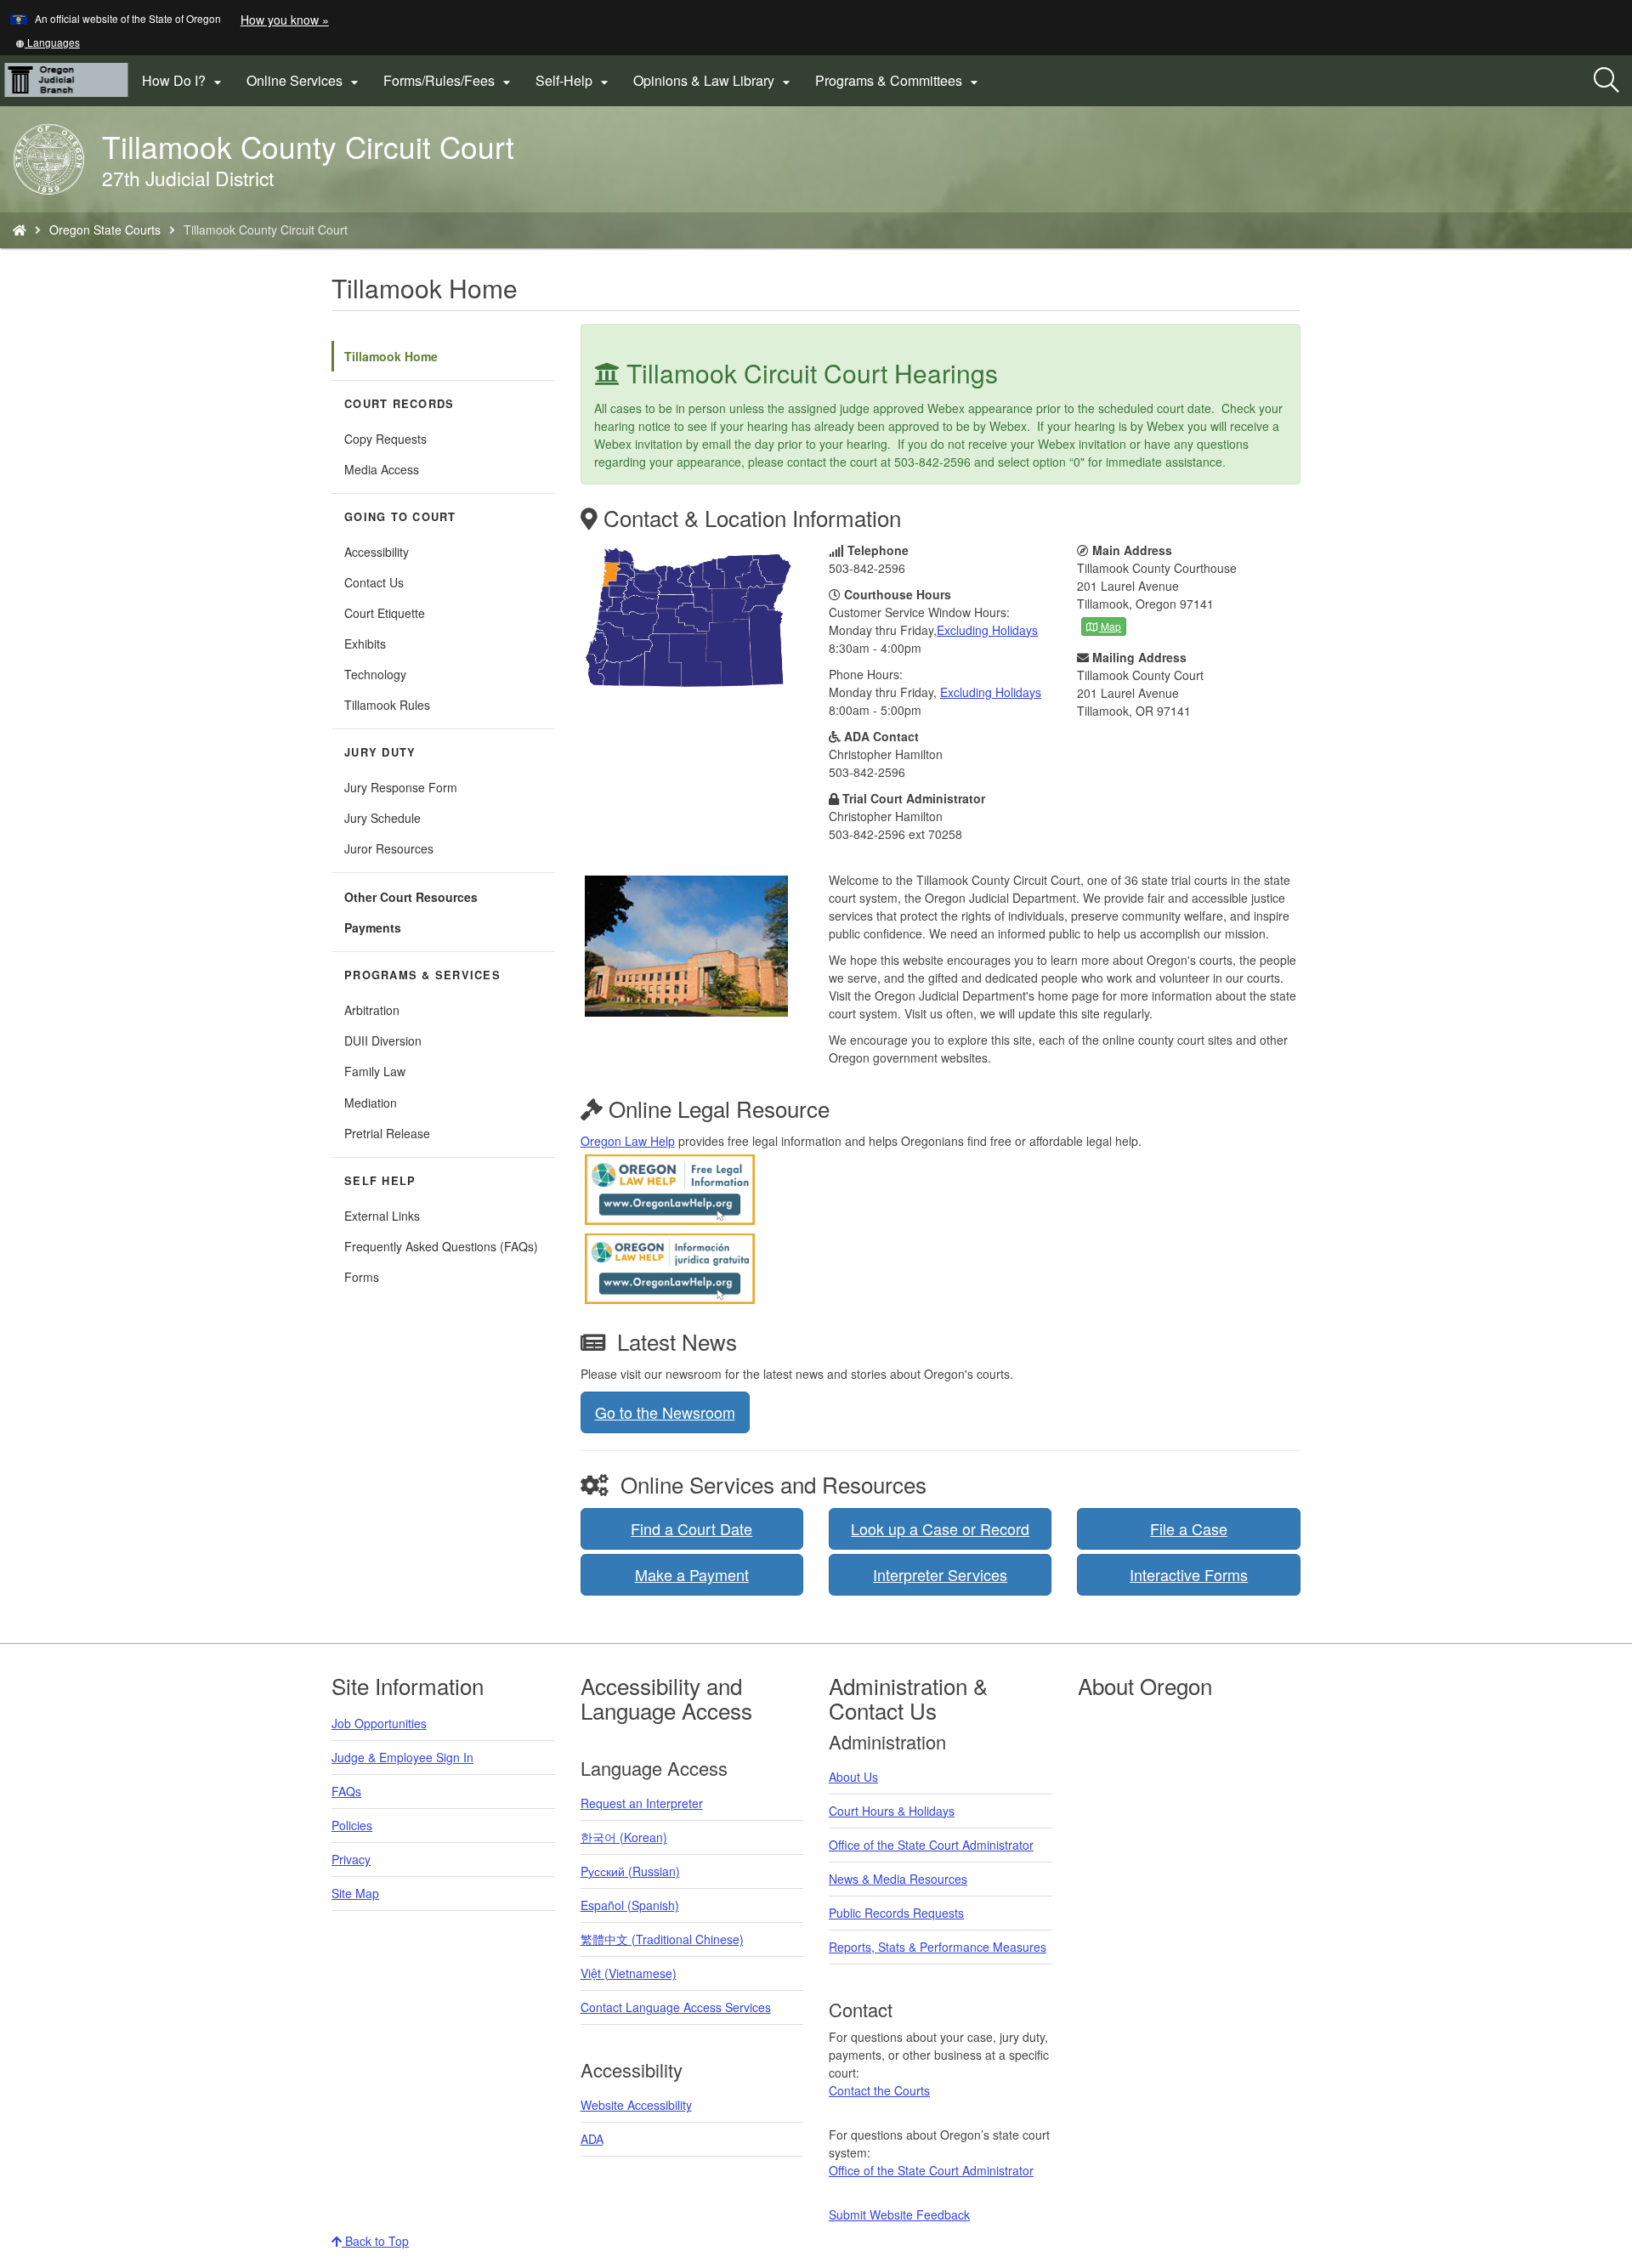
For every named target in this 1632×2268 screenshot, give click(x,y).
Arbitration (372, 1010)
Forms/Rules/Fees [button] (449, 81)
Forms (362, 1277)
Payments (373, 927)
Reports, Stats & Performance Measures (938, 1947)
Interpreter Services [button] (940, 1574)
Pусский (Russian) (630, 1871)
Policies (352, 1825)
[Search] (1606, 81)
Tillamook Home (391, 356)
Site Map (355, 1893)
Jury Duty (380, 752)
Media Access (382, 469)
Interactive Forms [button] (1189, 1574)
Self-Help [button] (574, 81)
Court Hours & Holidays (892, 1811)
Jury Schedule (382, 818)
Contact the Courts (879, 2090)
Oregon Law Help (628, 1141)
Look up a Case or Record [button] (940, 1528)
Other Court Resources (411, 897)
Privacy (351, 1859)
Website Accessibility (636, 2105)
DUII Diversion (383, 1040)
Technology (375, 674)
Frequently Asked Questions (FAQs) (441, 1246)
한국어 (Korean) (624, 1837)
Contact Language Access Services (676, 2007)
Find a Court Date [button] (691, 1528)
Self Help (380, 1181)
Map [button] (1110, 626)
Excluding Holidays (987, 630)
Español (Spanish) (630, 1905)
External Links (382, 1216)
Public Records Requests (896, 1913)
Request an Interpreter (642, 1803)
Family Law (375, 1071)
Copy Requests (385, 439)
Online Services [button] (305, 81)
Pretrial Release (387, 1133)
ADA (592, 2139)
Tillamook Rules (387, 705)
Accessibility (377, 552)
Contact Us (374, 582)
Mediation (371, 1103)
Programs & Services (422, 975)
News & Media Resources (898, 1879)
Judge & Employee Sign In (402, 1757)
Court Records (399, 404)
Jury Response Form (401, 787)
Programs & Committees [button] (899, 81)
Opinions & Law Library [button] (714, 81)
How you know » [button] (285, 20)
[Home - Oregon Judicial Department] (20, 230)
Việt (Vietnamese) (629, 1973)
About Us (853, 1777)
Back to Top (375, 2241)
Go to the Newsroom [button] (665, 1412)
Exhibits (365, 644)
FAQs (346, 1791)
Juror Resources (389, 848)
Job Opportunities (379, 1723)
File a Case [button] (1189, 1528)
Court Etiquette (385, 613)
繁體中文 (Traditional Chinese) (662, 1939)
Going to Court (400, 517)
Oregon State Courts (105, 230)
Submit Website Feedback (899, 2214)
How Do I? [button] (184, 81)
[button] (48, 42)
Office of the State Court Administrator (931, 1845)
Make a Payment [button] (692, 1574)
